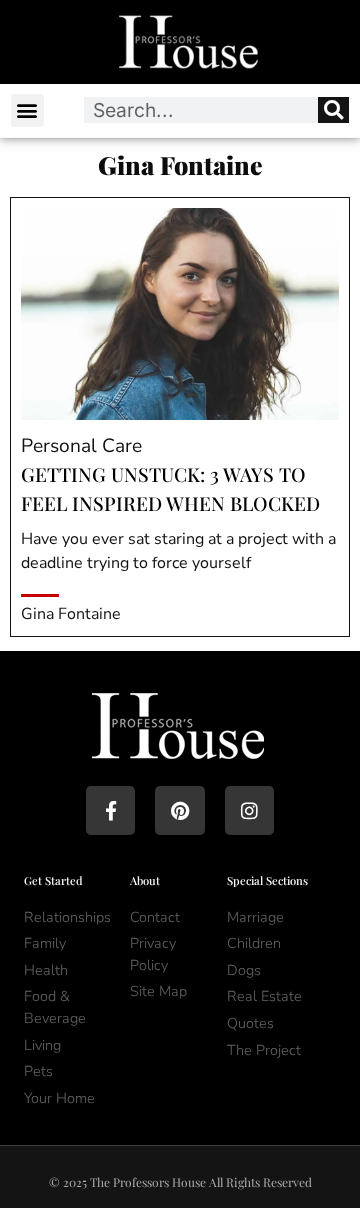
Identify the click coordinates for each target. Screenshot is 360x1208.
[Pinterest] (179, 810)
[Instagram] (249, 810)
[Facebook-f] (110, 810)
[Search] (333, 110)
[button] (27, 110)
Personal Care (81, 446)
